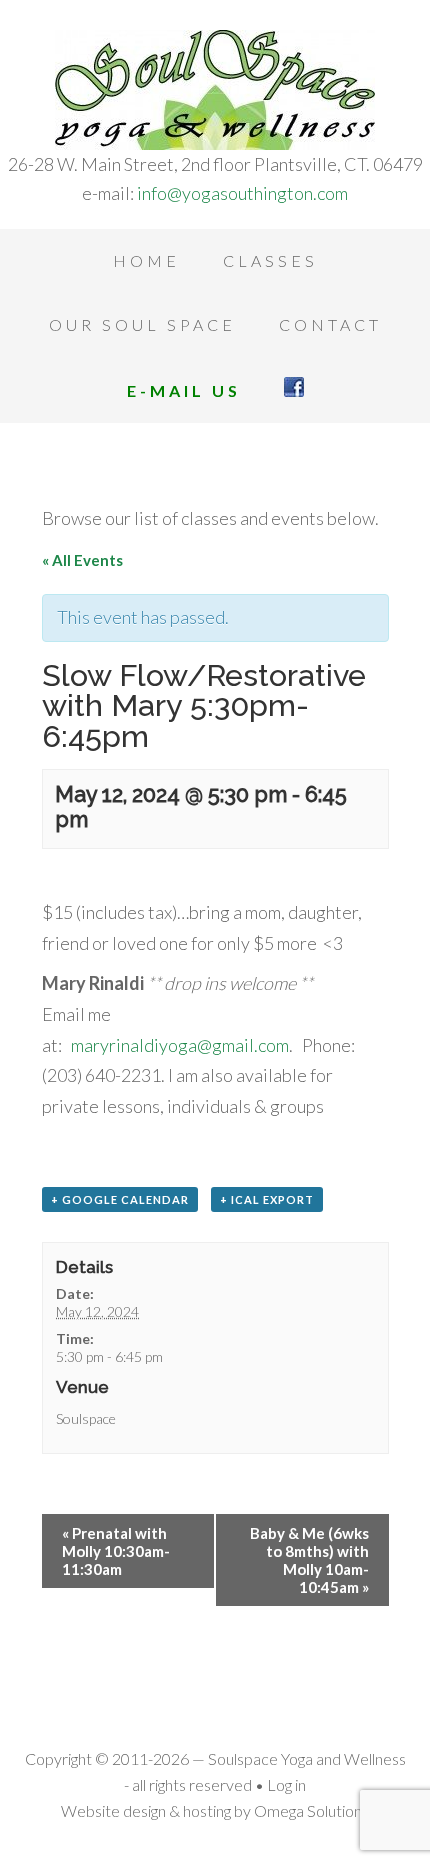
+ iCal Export (267, 1199)
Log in (286, 1784)
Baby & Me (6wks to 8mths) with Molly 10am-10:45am (309, 1560)
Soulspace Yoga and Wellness (215, 90)
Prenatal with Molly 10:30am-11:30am (116, 1551)
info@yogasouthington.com (242, 193)
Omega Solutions (311, 1810)
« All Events (82, 560)
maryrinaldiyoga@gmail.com (180, 1045)
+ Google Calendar (120, 1199)
